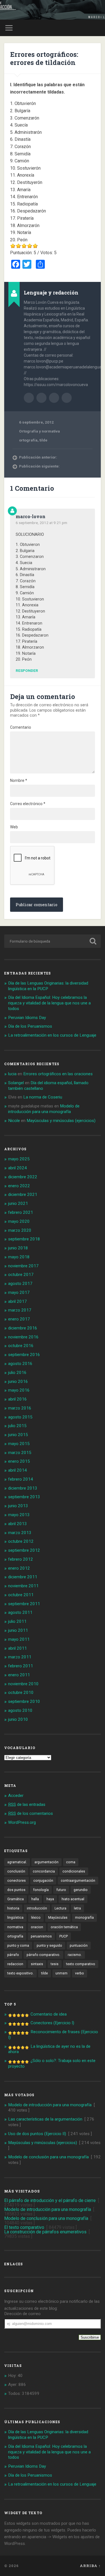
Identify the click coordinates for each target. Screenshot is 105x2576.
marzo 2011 (20, 1657)
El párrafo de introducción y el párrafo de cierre (50, 2200)
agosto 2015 (20, 1417)
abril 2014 (17, 1470)
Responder (27, 671)
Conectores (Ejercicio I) (52, 2023)
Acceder (16, 1796)
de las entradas (27, 1804)
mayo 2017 (19, 1292)
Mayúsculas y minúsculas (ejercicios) (61, 1121)
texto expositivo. (20, 1973)
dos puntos (16, 1890)
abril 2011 (17, 1648)
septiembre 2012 (24, 1550)
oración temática (64, 1927)
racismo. (75, 1955)
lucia (12, 1074)
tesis (55, 1964)
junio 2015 (18, 1435)
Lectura (60, 1908)
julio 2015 (17, 1426)
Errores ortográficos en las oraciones (58, 1074)
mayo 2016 (19, 1390)
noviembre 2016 (23, 1337)
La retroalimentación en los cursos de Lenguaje (52, 1035)
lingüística (15, 1918)
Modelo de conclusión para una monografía (48, 2157)
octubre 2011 (21, 1595)
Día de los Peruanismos (30, 1026)
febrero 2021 (21, 1212)
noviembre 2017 (23, 1266)
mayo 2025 (19, 1159)
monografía (84, 1918)
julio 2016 (17, 1373)
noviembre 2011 (23, 1586)
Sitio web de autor (41, 398)
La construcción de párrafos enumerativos (45, 2232)
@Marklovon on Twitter (67, 398)
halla (35, 1899)
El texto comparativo (24, 2227)
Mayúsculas (58, 1918)
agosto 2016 (20, 1364)
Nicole (14, 1121)
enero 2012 (19, 1568)
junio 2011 (18, 1630)
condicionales (74, 1871)
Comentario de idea (49, 2014)
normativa (15, 1927)
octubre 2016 (21, 1346)
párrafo (13, 1955)
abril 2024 (17, 1168)
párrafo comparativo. (43, 1955)
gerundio (81, 1890)
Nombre (19, 780)
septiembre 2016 (24, 1355)
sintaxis (37, 1964)
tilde (43, 440)
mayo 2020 (19, 1221)
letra (77, 1908)
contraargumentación (78, 1881)
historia (13, 1908)
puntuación (79, 1946)
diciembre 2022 (23, 1177)
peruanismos (41, 1936)
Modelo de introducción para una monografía (44, 1109)
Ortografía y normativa (39, 431)
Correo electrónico (28, 804)
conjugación (43, 1881)
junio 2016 (18, 1381)
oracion (37, 1927)
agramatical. (17, 1862)
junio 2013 (18, 1506)
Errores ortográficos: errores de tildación (44, 58)
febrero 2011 (21, 1666)
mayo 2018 (19, 1257)
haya (50, 1899)
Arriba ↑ (90, 2566)
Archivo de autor (29, 398)
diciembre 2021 (23, 1195)
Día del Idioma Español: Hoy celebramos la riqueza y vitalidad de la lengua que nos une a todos (49, 1003)
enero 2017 (19, 1319)
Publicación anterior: (38, 457)
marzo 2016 (20, 1408)
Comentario (21, 727)
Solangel (16, 1083)
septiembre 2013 (24, 1497)
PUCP (64, 1936)
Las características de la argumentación (45, 2119)
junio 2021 (18, 1203)
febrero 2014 (21, 1479)
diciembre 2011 (23, 1577)
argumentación (46, 1862)
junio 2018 (18, 1248)
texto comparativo (81, 1964)
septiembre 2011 (24, 1604)
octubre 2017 (21, 1275)
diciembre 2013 (23, 1488)
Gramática (16, 1899)
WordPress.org (22, 1822)
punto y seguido (49, 1946)
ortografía (28, 440)
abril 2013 (17, 1524)
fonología (41, 1890)
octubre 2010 (21, 1693)
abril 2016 (17, 1399)
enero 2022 (19, 1186)
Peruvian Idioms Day (27, 1018)
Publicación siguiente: (39, 466)
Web (14, 827)
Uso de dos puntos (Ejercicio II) (37, 2134)
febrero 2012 (21, 1559)
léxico (36, 1918)
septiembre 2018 (24, 1239)
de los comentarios (31, 1813)
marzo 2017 (20, 1310)
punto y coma (18, 1946)
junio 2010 (18, 1719)
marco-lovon (31, 516)
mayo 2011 (19, 1639)
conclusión (16, 1871)
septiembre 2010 (24, 1701)
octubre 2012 (21, 1541)
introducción (37, 1908)
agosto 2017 (20, 1284)
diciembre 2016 (23, 1328)
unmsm (61, 1973)
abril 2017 (17, 1301)
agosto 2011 (20, 1612)
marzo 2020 (20, 1230)
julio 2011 (17, 1621)
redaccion (15, 1964)
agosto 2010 (20, 1710)
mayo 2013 (19, 1515)
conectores (17, 1881)
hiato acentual (73, 1899)
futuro (61, 1890)
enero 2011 (19, 1675)
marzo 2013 (20, 1533)
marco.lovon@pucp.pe (54, 398)
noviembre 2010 (23, 1684)
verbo (80, 1973)
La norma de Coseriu (43, 1097)
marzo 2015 (20, 1453)
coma (71, 1862)
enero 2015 (19, 1461)
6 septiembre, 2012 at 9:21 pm (41, 523)
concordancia (44, 1871)
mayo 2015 (19, 1444)
